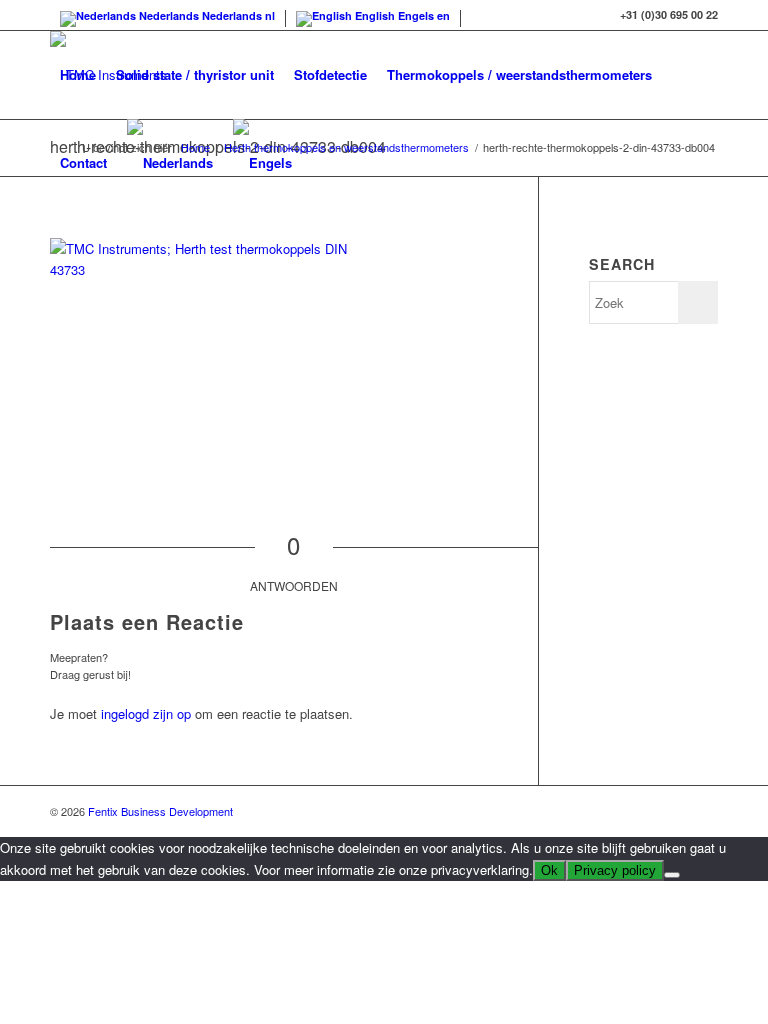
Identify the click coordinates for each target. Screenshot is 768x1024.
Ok (549, 870)
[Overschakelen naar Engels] (262, 163)
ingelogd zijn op (146, 713)
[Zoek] (318, 163)
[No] (672, 875)
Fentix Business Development (160, 811)
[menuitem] (78, 75)
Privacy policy (615, 870)
